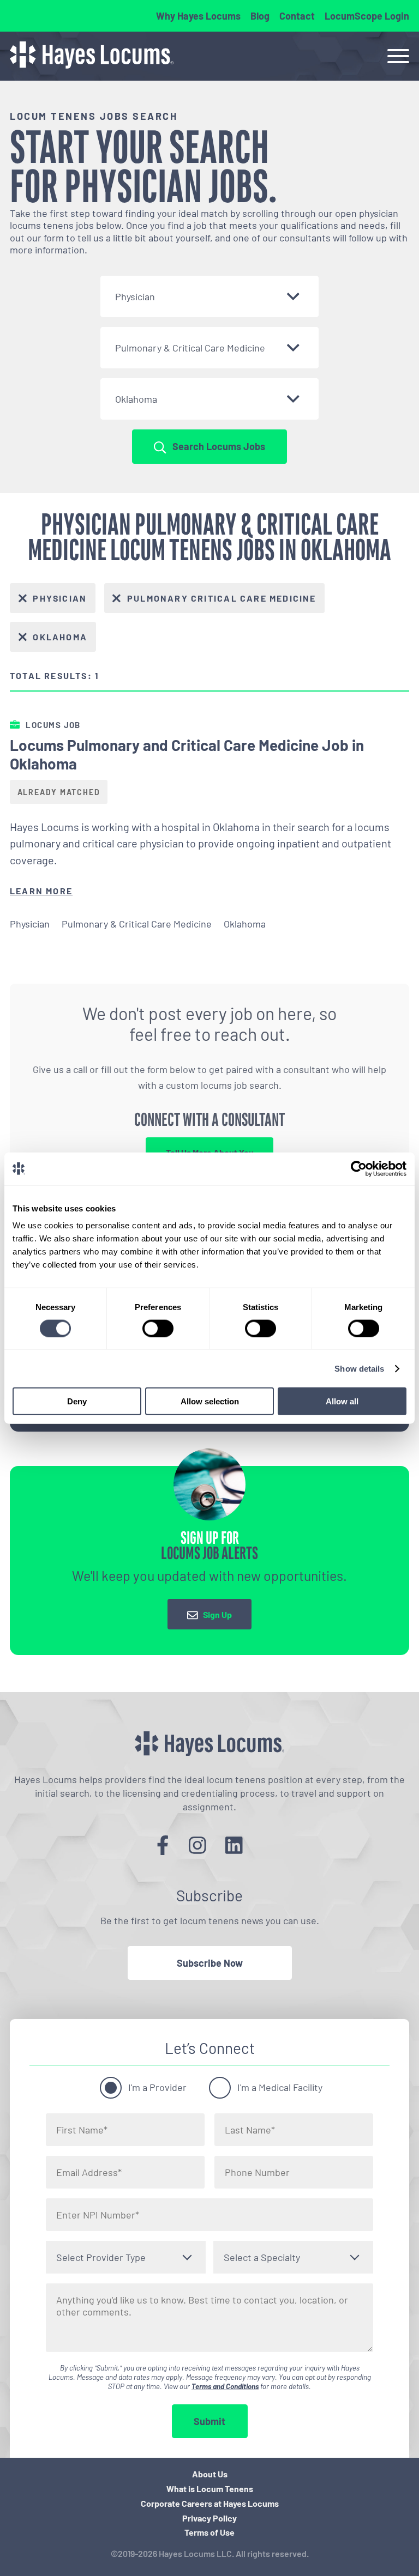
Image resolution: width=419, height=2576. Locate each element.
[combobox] (209, 296)
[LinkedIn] (234, 1845)
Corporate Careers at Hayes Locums (210, 2503)
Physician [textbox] (135, 296)
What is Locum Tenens (210, 2489)
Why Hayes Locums (198, 16)
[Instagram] (197, 1845)
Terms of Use (209, 2532)
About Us (210, 2474)
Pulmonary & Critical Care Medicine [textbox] (190, 348)
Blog (260, 16)
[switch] (158, 1328)
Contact (297, 16)
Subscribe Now (210, 1963)
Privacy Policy (209, 2518)
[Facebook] (163, 1845)
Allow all (342, 1401)
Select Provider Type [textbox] (101, 2257)
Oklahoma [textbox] (136, 399)
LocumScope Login (367, 16)
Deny (77, 1401)
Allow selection (210, 1401)
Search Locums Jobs (219, 446)
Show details (359, 1368)
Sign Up (217, 1614)
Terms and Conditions (225, 2386)
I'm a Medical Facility (280, 2087)
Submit (209, 2421)
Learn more (41, 891)
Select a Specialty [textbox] (262, 2257)
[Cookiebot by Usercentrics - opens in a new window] (359, 1168)
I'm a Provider (157, 2087)
